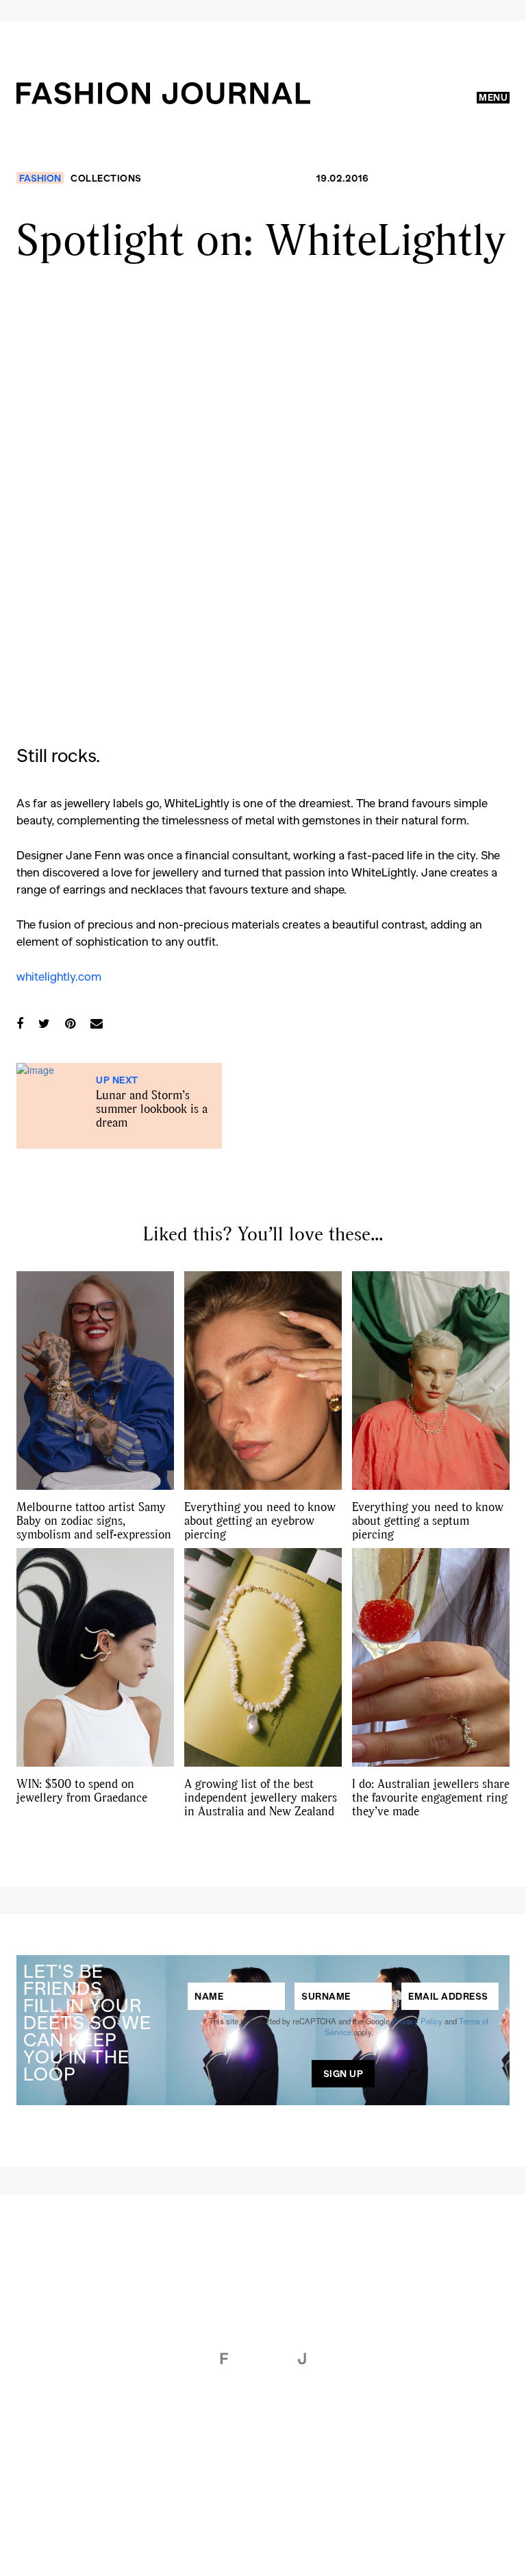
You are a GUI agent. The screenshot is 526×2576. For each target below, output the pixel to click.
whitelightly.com (60, 976)
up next (117, 1080)
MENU (493, 97)
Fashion (40, 178)
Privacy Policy (417, 2021)
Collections (106, 178)
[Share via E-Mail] (97, 1023)
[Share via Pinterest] (70, 1023)
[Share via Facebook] (20, 1023)
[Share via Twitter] (44, 1023)
